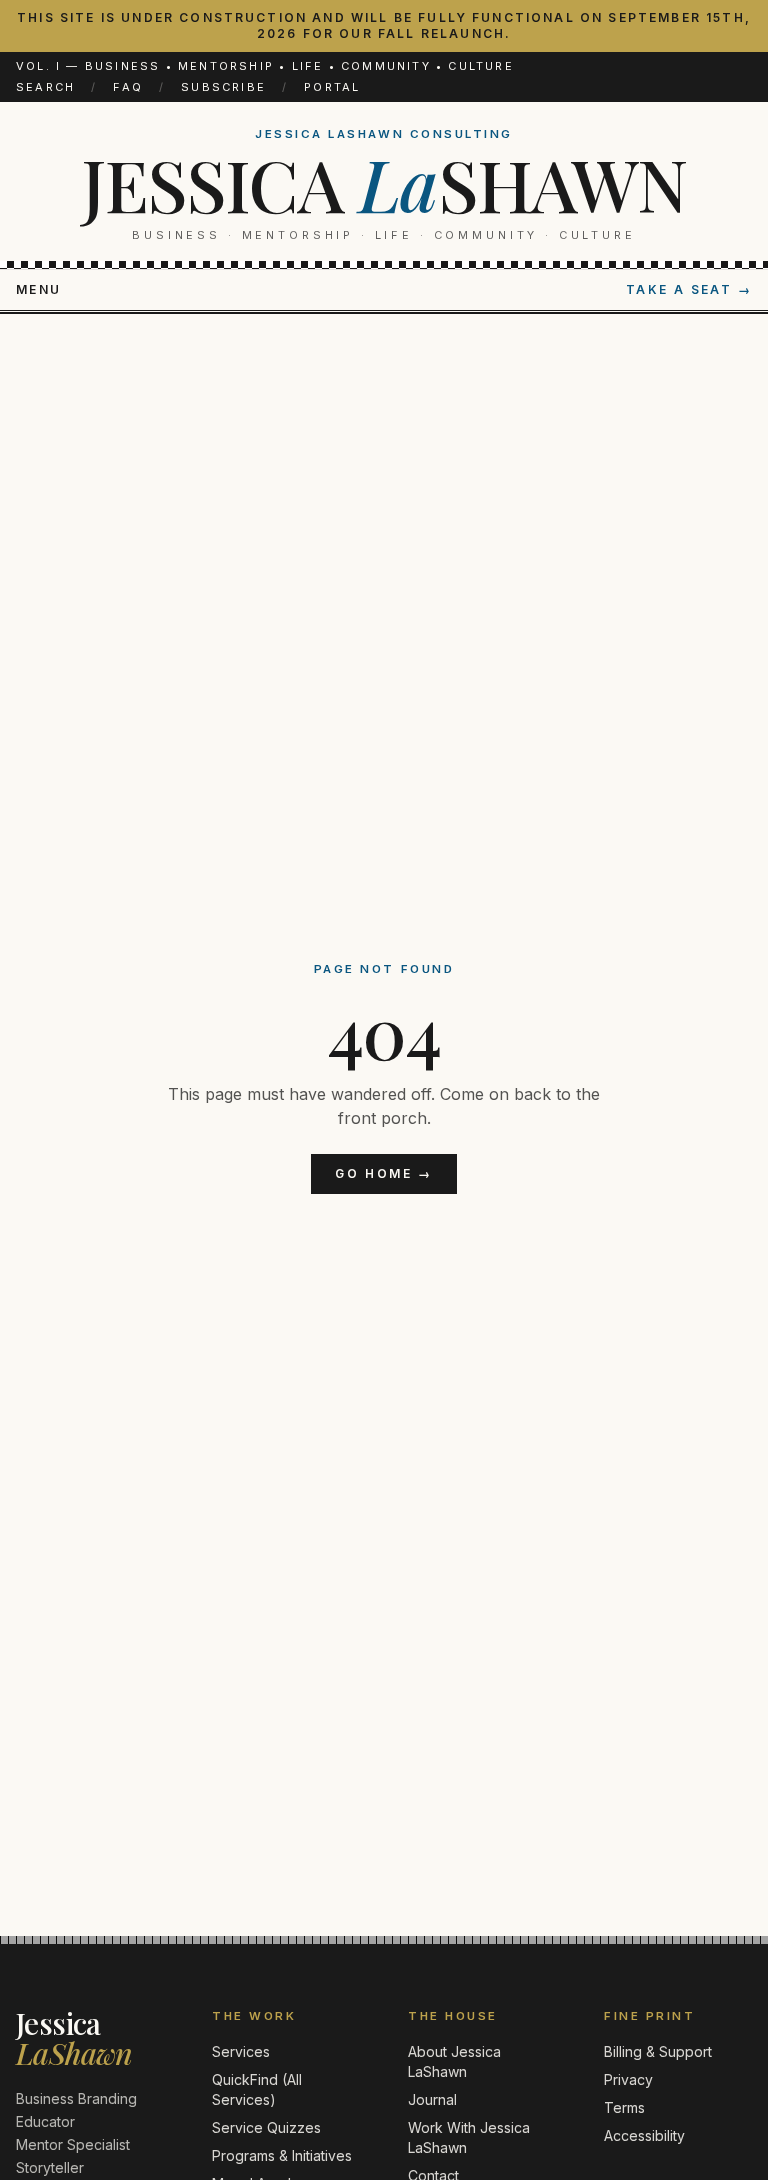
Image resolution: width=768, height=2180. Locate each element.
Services (241, 2051)
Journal (432, 2099)
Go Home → (384, 1173)
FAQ (128, 87)
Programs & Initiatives (282, 2155)
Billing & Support (658, 2051)
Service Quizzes (266, 2127)
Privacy (628, 2079)
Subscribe (223, 87)
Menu (39, 289)
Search (45, 87)
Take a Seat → (689, 289)
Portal (332, 87)
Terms (624, 2107)
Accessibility (644, 2135)
